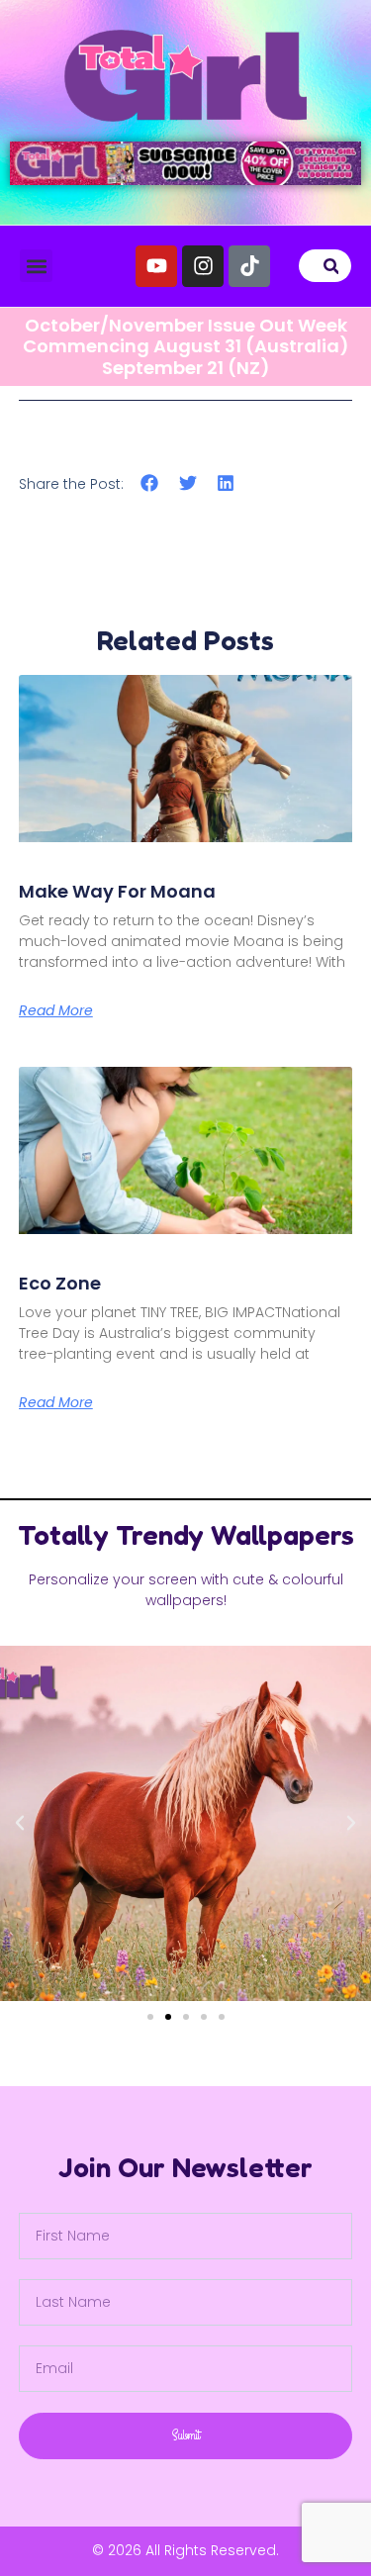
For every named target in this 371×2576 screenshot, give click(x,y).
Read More (56, 1010)
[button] (36, 266)
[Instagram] (203, 266)
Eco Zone (60, 1283)
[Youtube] (156, 266)
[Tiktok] (249, 266)
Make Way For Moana (117, 891)
